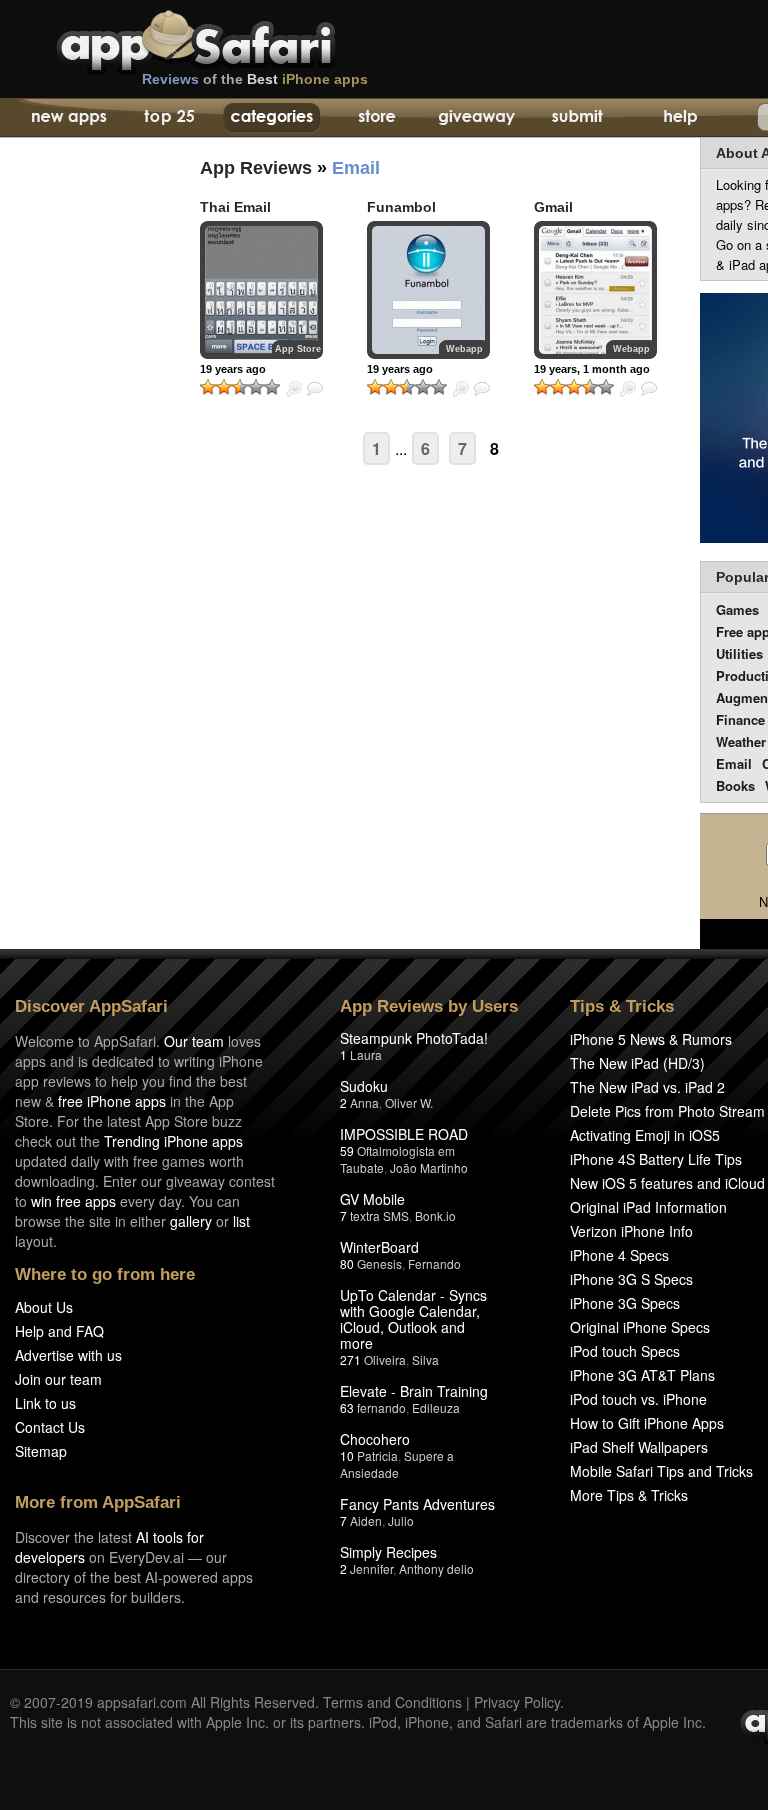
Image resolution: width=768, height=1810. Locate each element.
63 (347, 1407)
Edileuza (436, 1407)
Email (734, 763)
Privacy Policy (517, 1702)
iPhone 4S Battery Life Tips (656, 1159)
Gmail (553, 207)
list (241, 1221)
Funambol (401, 207)
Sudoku (364, 1086)
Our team (194, 1041)
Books (735, 785)
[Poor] (224, 387)
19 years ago (233, 369)
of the (255, 79)
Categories (271, 118)
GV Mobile (372, 1199)
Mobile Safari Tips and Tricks (661, 1471)
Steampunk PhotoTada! (414, 1038)
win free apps (73, 1201)
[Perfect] (272, 387)
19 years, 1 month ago (592, 369)
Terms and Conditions (392, 1702)
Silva (425, 1359)
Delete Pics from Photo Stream (667, 1111)
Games (737, 609)
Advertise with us (68, 1355)
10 (347, 1455)
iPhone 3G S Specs (631, 1279)
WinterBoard (379, 1247)
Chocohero (375, 1439)
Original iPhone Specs (640, 1327)
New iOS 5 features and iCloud (667, 1183)
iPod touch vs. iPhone (638, 1399)
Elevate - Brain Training (414, 1391)
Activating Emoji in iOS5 (645, 1135)
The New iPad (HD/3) (637, 1063)
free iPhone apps (112, 1101)
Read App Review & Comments (315, 389)
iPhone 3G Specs (625, 1303)
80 (347, 1263)
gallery (191, 1221)
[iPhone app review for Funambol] (428, 290)
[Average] (240, 387)
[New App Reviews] (67, 118)
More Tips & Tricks (629, 1495)
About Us (44, 1307)
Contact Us (50, 1427)
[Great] (256, 387)
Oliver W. (409, 1102)
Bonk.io (435, 1215)
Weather (741, 741)
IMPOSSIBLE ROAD (404, 1134)
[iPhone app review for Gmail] (595, 290)
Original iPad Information (648, 1207)
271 (350, 1359)
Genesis (379, 1263)
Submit (577, 118)
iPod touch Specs (625, 1351)
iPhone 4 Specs (619, 1255)
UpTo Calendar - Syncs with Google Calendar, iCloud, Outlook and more (413, 1319)
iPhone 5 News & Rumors (651, 1039)
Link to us (45, 1403)
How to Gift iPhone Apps (647, 1423)
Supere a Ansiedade (397, 1464)
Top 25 (169, 118)
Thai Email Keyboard (235, 215)
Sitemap (41, 1451)
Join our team (58, 1379)
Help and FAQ (59, 1331)
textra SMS (379, 1215)
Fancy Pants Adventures (417, 1504)
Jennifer (371, 1568)
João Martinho (429, 1167)
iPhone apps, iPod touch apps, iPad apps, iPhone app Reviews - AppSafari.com (238, 39)
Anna (364, 1102)
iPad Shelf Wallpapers (639, 1447)
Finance (740, 719)
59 (347, 1150)
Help (679, 118)
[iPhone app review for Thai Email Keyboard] (261, 290)
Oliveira (385, 1359)
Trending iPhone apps (173, 1141)
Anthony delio (436, 1568)
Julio (401, 1520)
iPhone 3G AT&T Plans (642, 1375)
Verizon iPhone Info (631, 1231)
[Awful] (208, 387)
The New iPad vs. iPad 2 (647, 1087)
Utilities (739, 653)
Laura (366, 1054)
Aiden (366, 1520)
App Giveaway (475, 118)
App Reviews (256, 168)
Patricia (377, 1455)
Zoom (294, 389)
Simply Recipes (388, 1552)
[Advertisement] (80, 505)
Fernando (434, 1263)
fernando (381, 1407)
